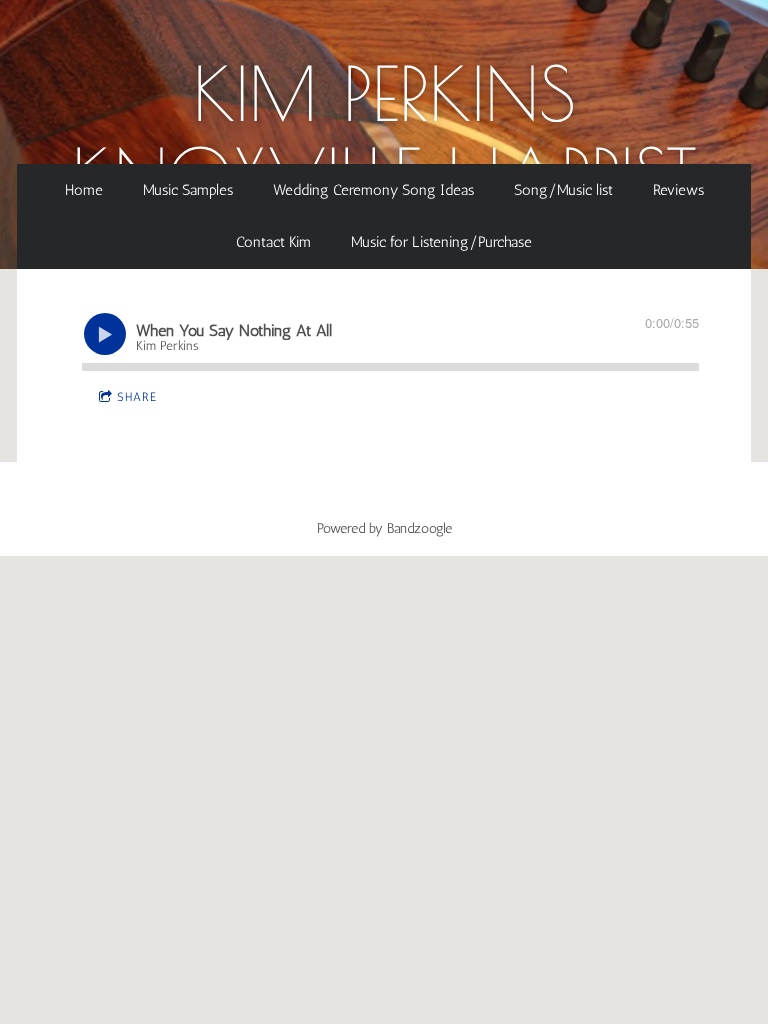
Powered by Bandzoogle (384, 528)
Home (84, 190)
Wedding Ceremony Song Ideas (373, 190)
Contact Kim (273, 242)
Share (137, 397)
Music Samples (188, 190)
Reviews (678, 190)
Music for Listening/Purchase (441, 242)
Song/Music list (563, 190)
